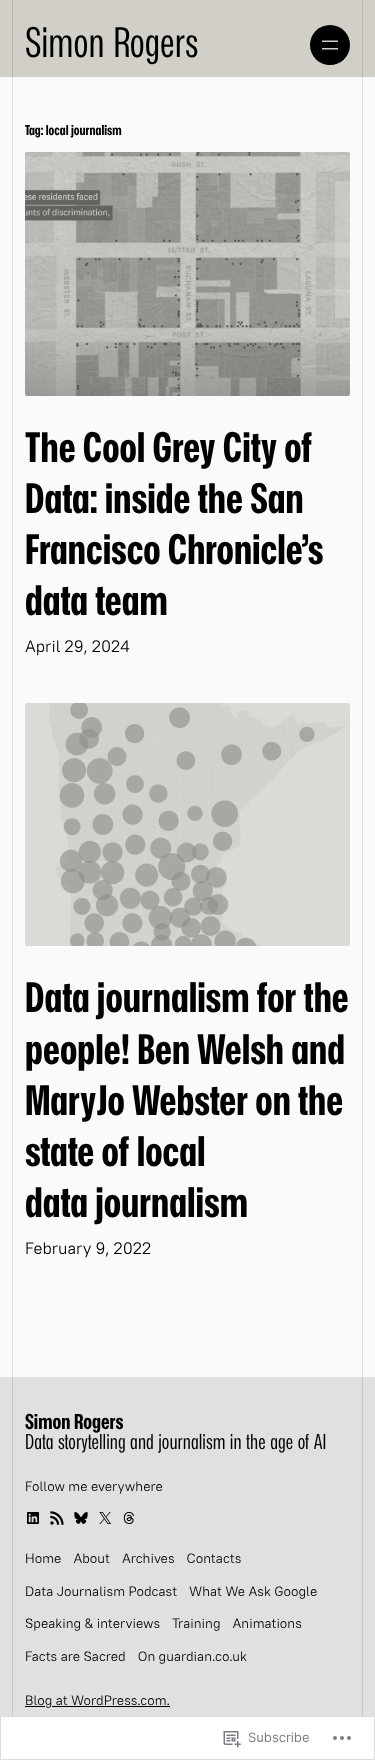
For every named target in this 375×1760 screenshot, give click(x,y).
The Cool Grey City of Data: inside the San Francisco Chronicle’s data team (174, 526)
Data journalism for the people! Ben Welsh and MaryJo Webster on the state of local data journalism (187, 1101)
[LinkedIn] (33, 1518)
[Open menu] (330, 45)
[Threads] (129, 1518)
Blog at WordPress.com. (97, 1702)
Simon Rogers (111, 44)
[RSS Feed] (57, 1518)
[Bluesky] (81, 1518)
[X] (105, 1518)
